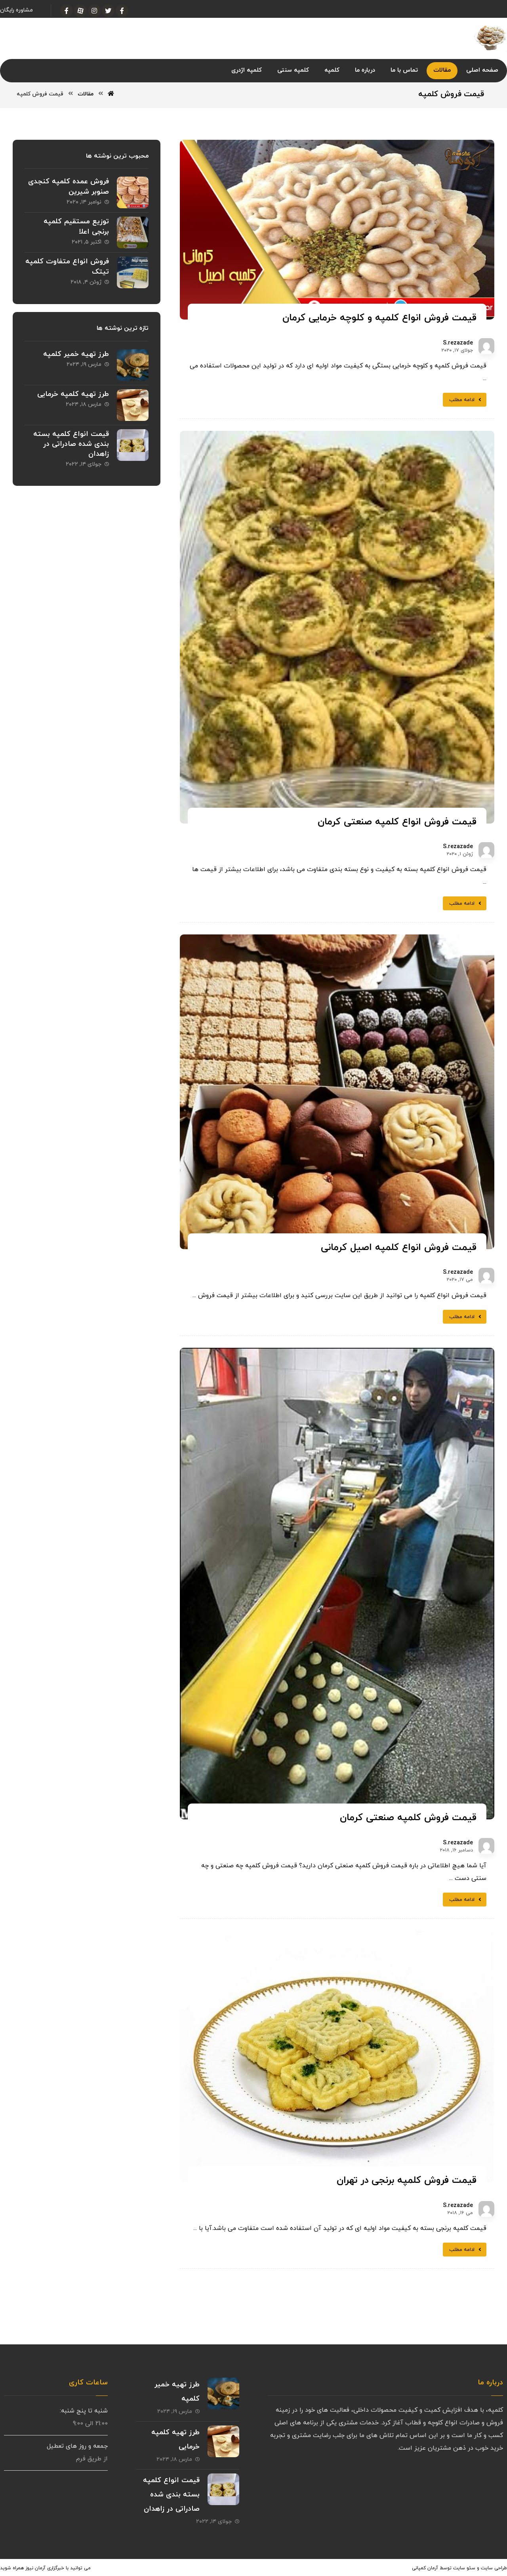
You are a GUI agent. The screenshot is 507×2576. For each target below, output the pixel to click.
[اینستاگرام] (94, 11)
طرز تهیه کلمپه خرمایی (73, 394)
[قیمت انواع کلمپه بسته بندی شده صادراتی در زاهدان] (133, 445)
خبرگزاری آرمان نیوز (45, 2568)
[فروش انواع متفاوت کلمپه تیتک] (133, 272)
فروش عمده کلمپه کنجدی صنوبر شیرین (69, 186)
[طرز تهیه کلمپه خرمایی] (133, 405)
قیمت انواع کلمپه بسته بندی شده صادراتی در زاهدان (71, 444)
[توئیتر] (108, 11)
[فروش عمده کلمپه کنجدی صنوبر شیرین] (133, 192)
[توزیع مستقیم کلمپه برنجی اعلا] (133, 232)
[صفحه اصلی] (111, 94)
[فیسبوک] (122, 11)
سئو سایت (464, 2568)
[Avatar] (486, 346)
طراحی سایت (494, 2568)
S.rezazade (458, 343)
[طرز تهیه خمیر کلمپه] (133, 365)
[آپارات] (80, 11)
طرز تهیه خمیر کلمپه (76, 354)
